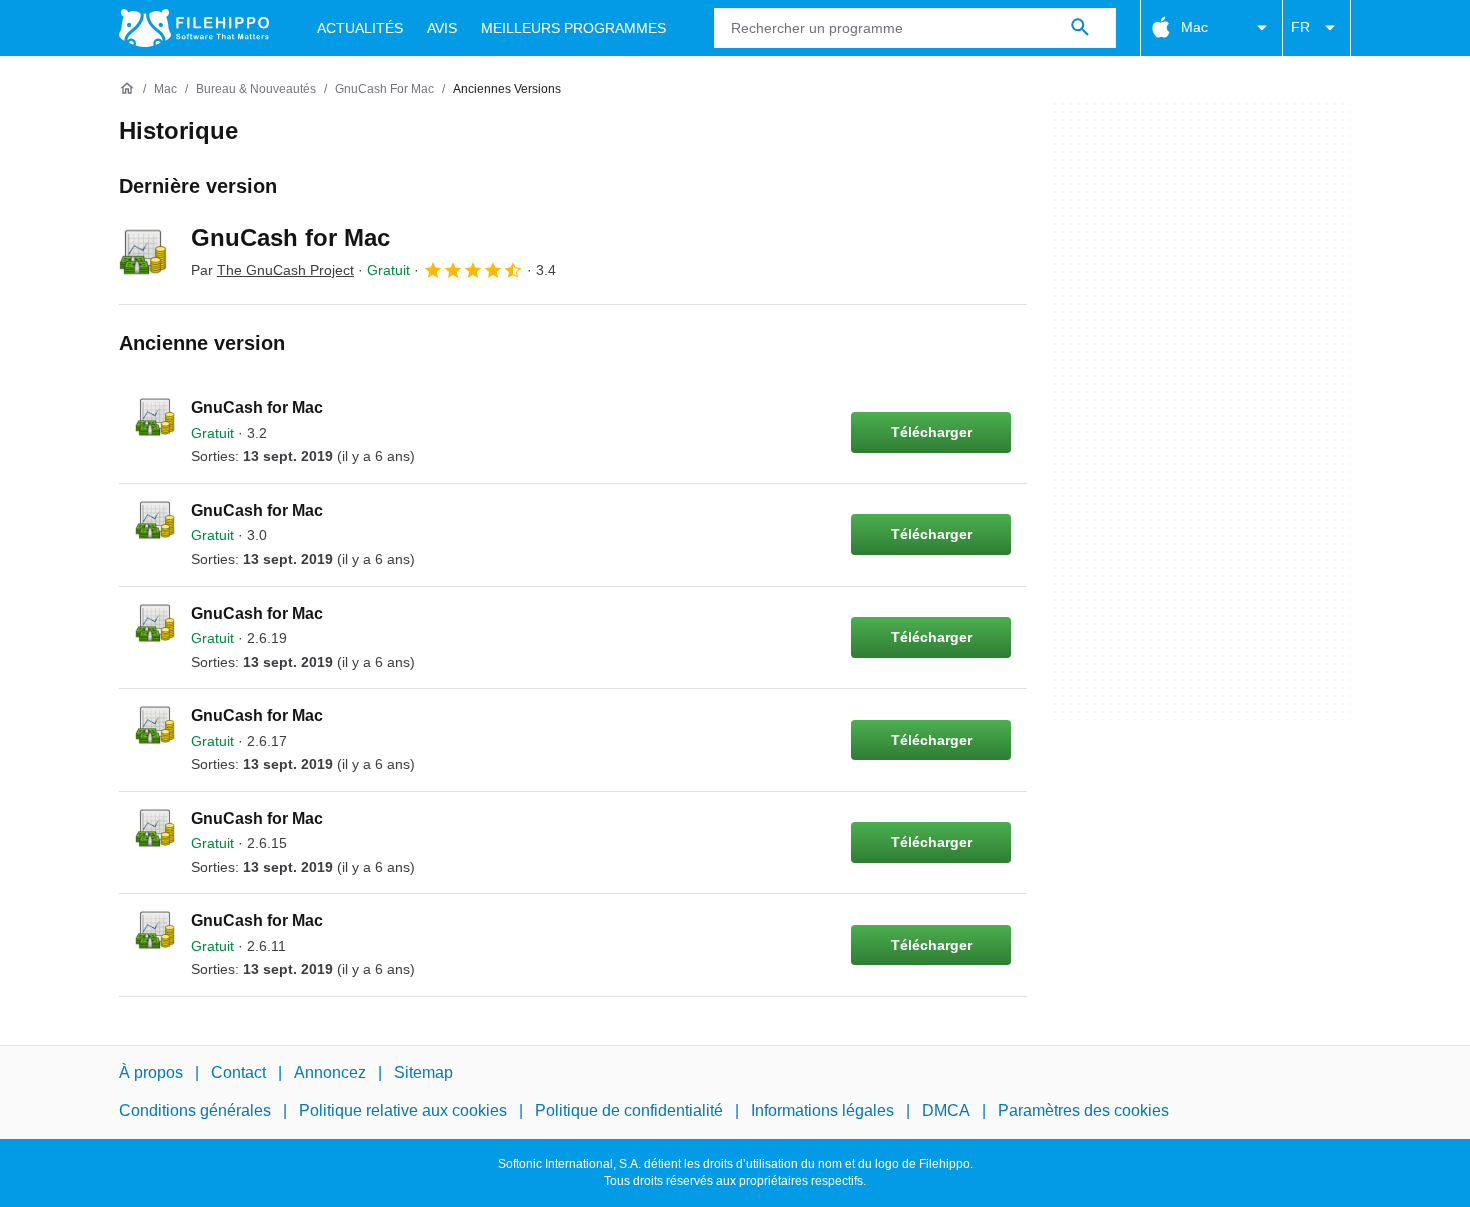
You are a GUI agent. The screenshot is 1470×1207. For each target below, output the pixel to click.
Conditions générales (195, 1110)
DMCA (946, 1110)
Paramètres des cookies (1083, 1110)
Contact (238, 1072)
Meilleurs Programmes (573, 28)
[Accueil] (127, 89)
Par (272, 270)
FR (1300, 27)
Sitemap (423, 1072)
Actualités (360, 28)
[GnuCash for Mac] (143, 252)
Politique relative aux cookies (403, 1110)
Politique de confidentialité (629, 1110)
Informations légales (822, 1110)
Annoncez (330, 1072)
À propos (151, 1072)
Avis (442, 28)
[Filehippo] (194, 28)
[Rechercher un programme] (1080, 28)
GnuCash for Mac (290, 237)
